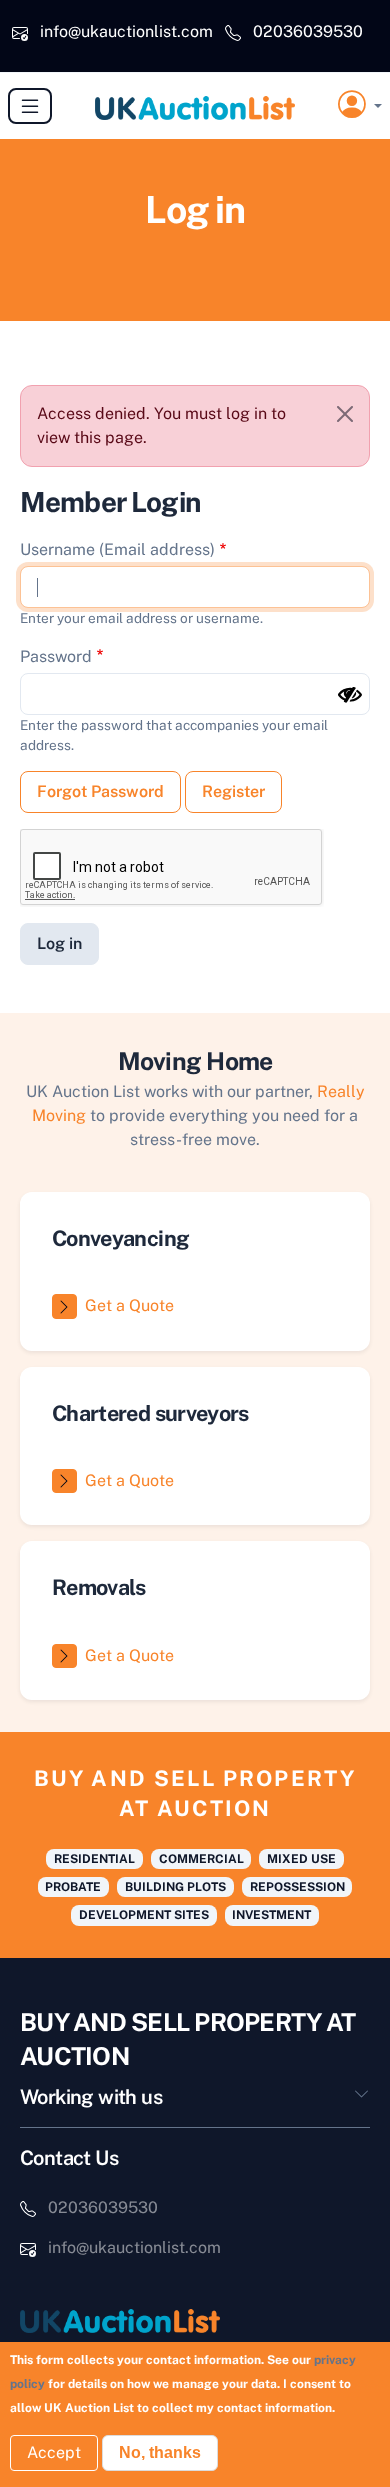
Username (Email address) (117, 549)
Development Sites (144, 1915)
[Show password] (350, 695)
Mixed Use (301, 1859)
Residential (94, 1859)
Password (56, 656)
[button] (360, 106)
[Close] (345, 414)
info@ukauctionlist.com (126, 31)
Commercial (201, 1859)
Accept (54, 2452)
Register (233, 791)
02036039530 (308, 31)
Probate (73, 1887)
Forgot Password (100, 791)
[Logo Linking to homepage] (195, 2320)
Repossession (297, 1887)
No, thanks (160, 2452)
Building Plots (175, 1887)
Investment (271, 1915)
